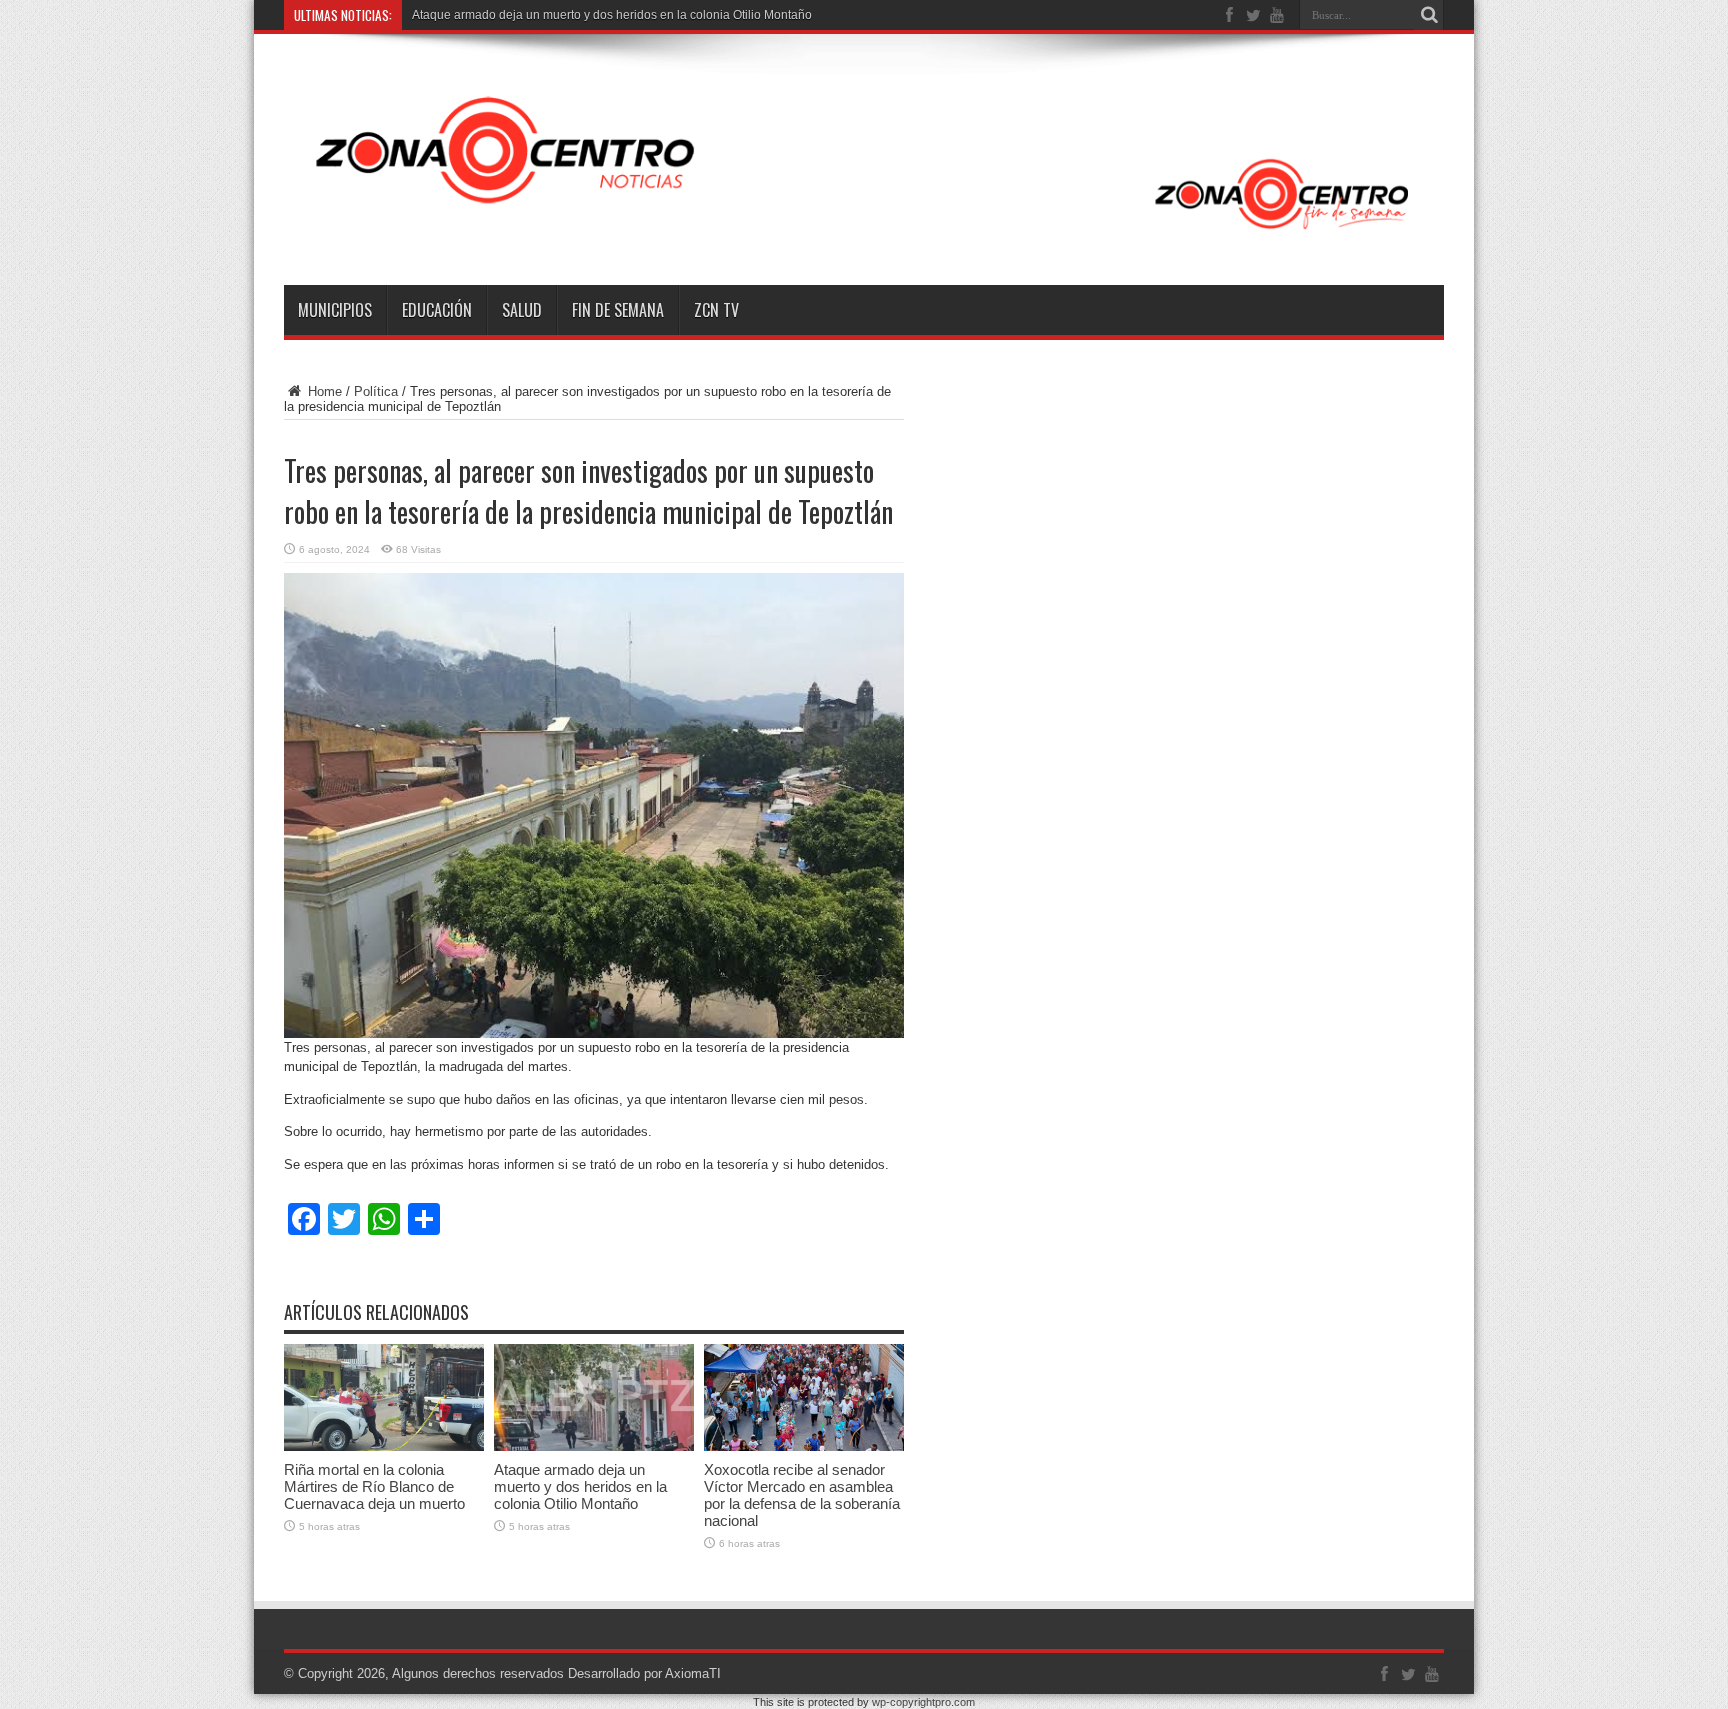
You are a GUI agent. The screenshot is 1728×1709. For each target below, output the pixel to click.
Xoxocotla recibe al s (468, 15)
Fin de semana (618, 310)
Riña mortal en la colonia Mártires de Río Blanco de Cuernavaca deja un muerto (374, 1486)
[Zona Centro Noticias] (864, 235)
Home (323, 391)
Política (376, 391)
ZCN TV (716, 310)
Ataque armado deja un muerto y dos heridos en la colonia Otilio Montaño (580, 1486)
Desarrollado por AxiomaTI (644, 1673)
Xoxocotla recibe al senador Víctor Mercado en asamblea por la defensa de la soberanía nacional (802, 1495)
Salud (522, 310)
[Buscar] (1429, 15)
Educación (437, 310)
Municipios (335, 310)
